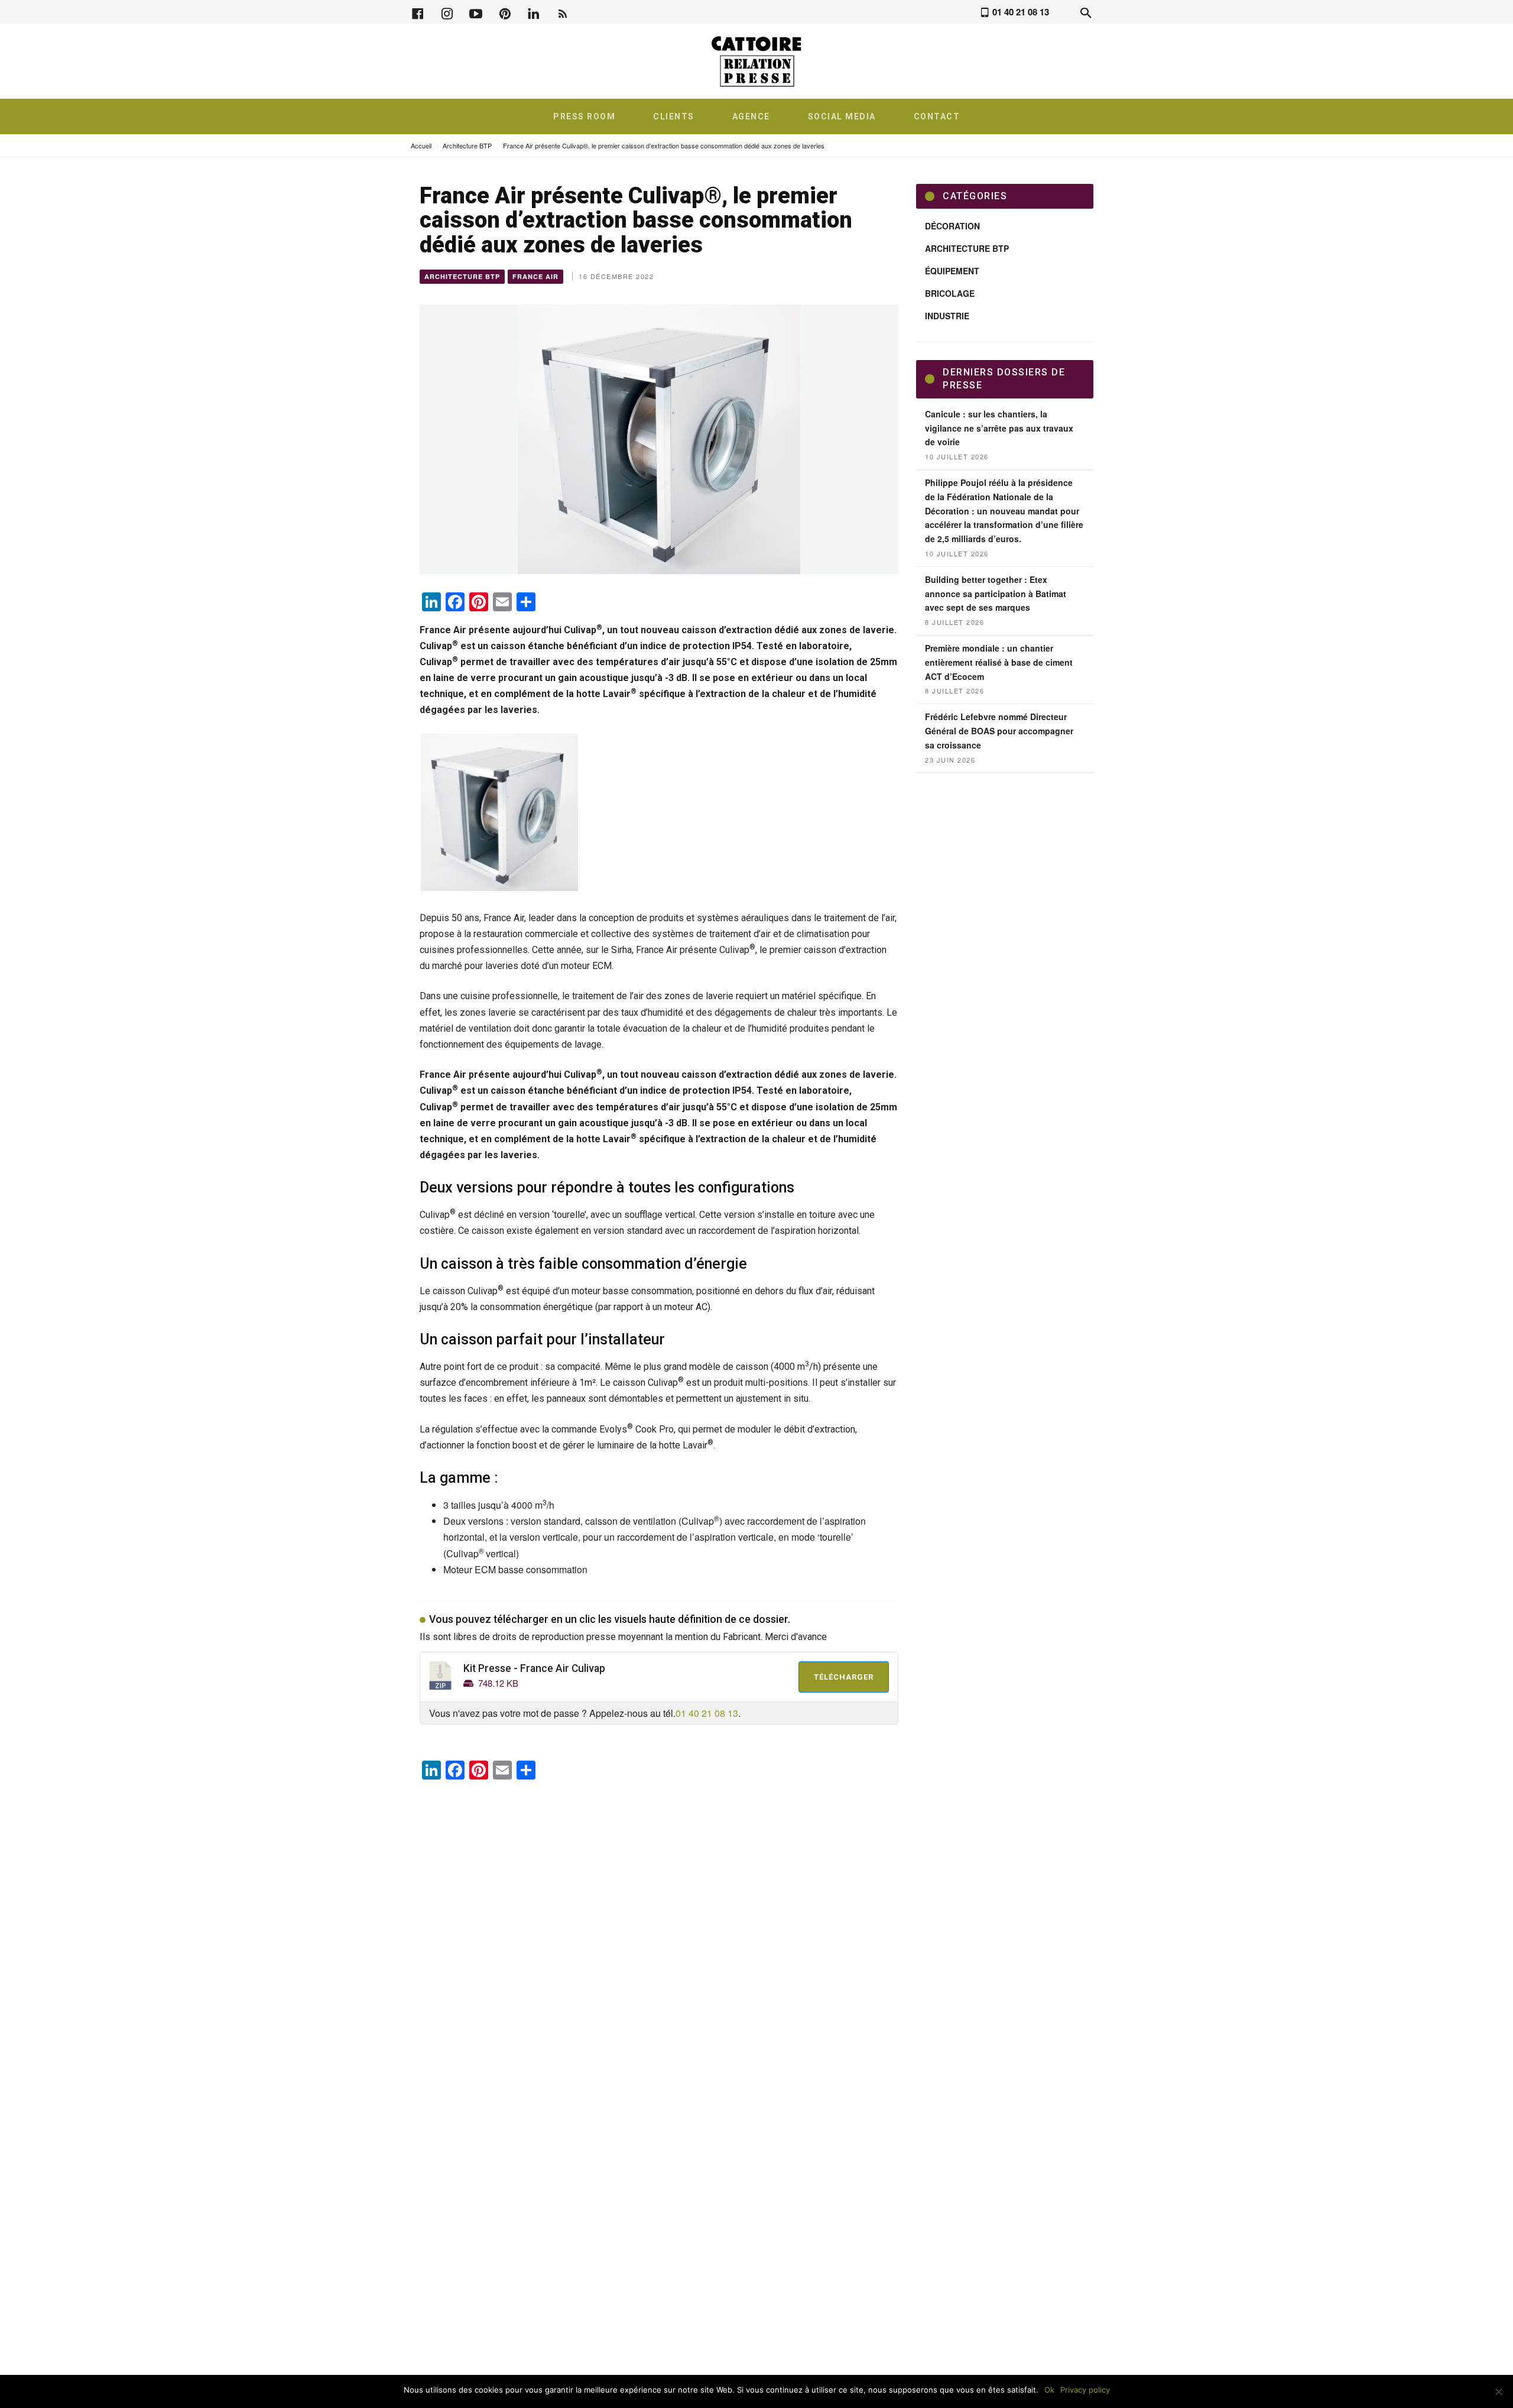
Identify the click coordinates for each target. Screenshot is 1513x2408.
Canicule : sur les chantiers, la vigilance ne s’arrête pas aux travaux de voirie (999, 428)
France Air (535, 276)
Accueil (421, 145)
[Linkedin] (534, 12)
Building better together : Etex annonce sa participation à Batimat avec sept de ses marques (996, 594)
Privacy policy (1085, 2390)
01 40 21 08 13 (707, 1713)
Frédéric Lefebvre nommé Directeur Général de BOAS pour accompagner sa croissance (999, 731)
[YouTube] (476, 12)
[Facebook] (418, 12)
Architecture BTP (467, 145)
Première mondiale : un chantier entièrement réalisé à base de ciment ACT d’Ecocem (999, 662)
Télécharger (844, 1677)
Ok (1049, 2390)
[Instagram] (447, 12)
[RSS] (563, 12)
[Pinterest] (505, 12)
